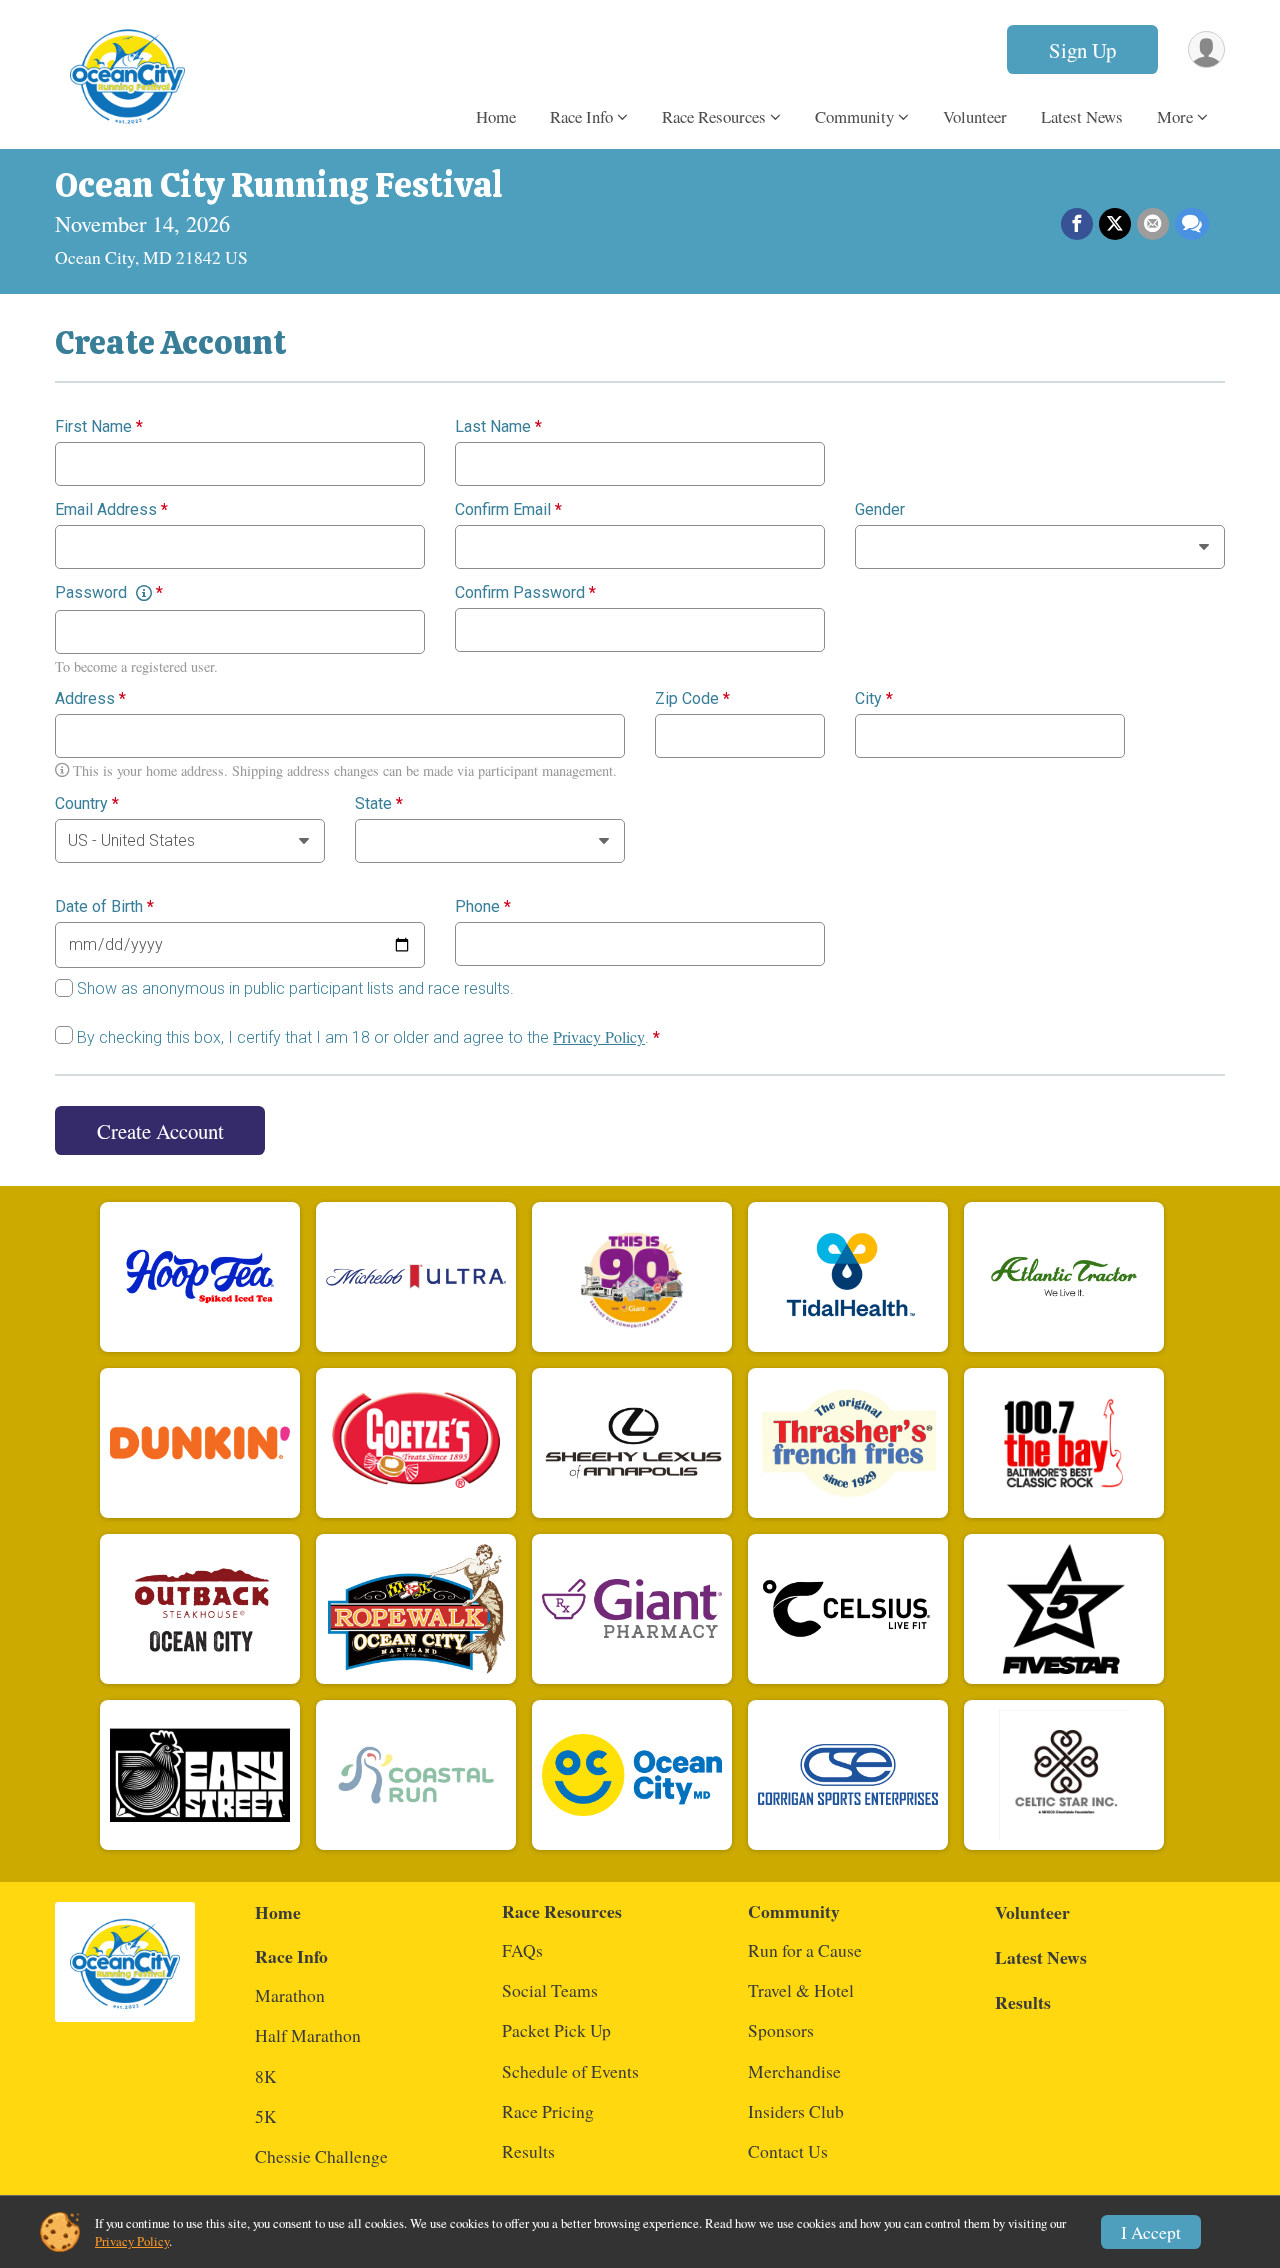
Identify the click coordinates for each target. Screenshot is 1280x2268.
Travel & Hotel (801, 1990)
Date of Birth (104, 907)
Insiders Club (796, 2111)
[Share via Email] (1153, 224)
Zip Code (692, 699)
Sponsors (781, 2030)
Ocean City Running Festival (279, 185)
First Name (99, 427)
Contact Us (788, 2151)
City (874, 699)
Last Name (498, 427)
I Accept (1151, 2232)
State (379, 804)
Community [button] (854, 116)
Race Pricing (548, 2111)
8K (266, 2076)
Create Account (160, 1131)
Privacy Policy (599, 1036)
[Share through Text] (1192, 224)
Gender (880, 510)
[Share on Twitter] (1115, 224)
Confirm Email (508, 510)
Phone (483, 907)
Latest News (1082, 116)
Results (528, 2151)
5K (266, 2116)
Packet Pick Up (556, 2030)
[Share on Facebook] (1077, 224)
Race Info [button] (581, 116)
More (1175, 116)
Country (87, 804)
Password (109, 593)
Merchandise (794, 2071)
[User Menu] (1206, 49)
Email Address (111, 510)
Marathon (290, 1995)
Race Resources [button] (714, 116)
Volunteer (975, 116)
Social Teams (550, 1990)
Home (496, 116)
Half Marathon (308, 2035)
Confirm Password (525, 593)
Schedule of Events (570, 2071)
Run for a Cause (805, 1950)
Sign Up (1082, 50)
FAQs (522, 1950)
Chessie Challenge (321, 2156)
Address (90, 699)
